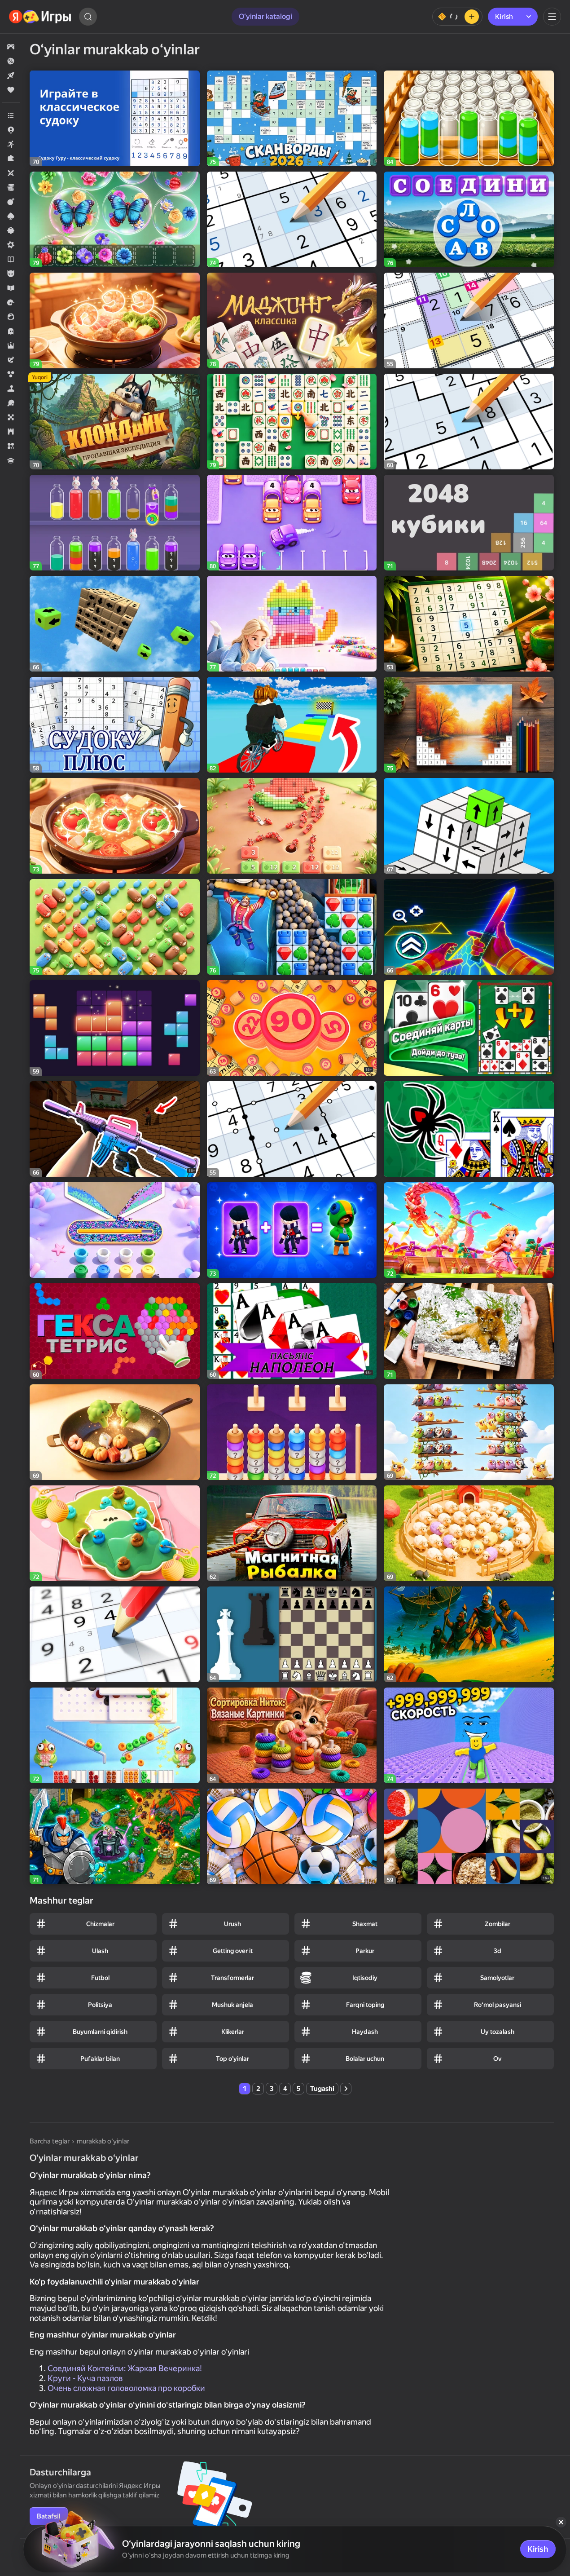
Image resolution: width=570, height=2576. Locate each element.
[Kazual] (11, 230)
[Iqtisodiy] (11, 187)
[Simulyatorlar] (11, 389)
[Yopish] (561, 2522)
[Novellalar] (11, 259)
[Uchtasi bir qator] (11, 446)
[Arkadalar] (11, 144)
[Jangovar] (11, 202)
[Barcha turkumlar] (11, 115)
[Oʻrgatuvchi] (11, 288)
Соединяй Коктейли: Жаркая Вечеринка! (125, 2368)
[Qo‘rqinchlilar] (11, 331)
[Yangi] (11, 75)
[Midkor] (11, 245)
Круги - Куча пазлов (85, 2378)
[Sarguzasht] (11, 360)
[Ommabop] (11, 90)
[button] (11, 47)
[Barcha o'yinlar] (11, 47)
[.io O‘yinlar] (11, 130)
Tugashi (322, 2089)
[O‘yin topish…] (88, 17)
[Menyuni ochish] (552, 17)
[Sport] (11, 403)
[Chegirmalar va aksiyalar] (11, 61)
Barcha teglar (50, 2141)
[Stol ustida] (11, 417)
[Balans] (457, 17)
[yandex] (40, 17)
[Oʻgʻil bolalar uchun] (11, 274)
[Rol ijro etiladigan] (11, 345)
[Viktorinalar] (11, 460)
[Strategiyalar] (11, 432)
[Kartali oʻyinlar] (11, 216)
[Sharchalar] (11, 374)
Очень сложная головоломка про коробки (126, 2388)
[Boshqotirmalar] (11, 159)
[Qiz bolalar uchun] (11, 317)
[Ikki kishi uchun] (11, 173)
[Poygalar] (11, 302)
